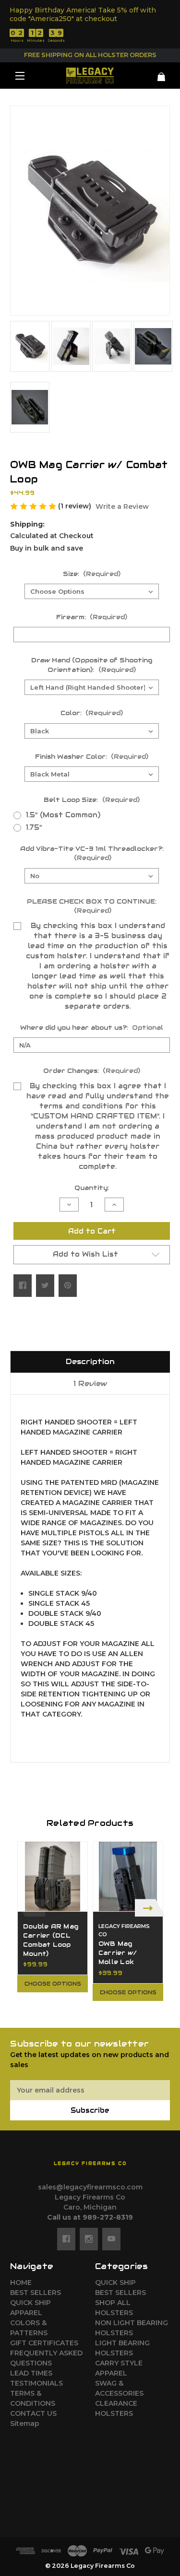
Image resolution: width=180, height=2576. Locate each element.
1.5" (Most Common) (63, 815)
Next (150, 1908)
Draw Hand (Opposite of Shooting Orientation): (92, 665)
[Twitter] (45, 1285)
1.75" (34, 827)
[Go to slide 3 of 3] (105, 2012)
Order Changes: (92, 1071)
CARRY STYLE (119, 2363)
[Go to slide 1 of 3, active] (76, 2012)
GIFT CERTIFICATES (44, 2343)
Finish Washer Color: (92, 757)
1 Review (90, 1383)
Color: (92, 713)
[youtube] (111, 2239)
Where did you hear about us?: (92, 1028)
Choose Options (53, 1984)
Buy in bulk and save (47, 548)
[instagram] (89, 2239)
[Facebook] (23, 1285)
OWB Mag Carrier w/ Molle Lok (118, 1953)
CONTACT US (33, 2413)
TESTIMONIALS (36, 2383)
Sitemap (25, 2423)
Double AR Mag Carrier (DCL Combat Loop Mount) (51, 1940)
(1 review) (76, 506)
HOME (21, 2282)
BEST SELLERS (36, 2293)
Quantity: (92, 1188)
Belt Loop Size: (92, 800)
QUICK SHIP (30, 2303)
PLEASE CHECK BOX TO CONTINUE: (92, 906)
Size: (92, 574)
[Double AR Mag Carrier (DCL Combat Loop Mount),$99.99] (53, 1876)
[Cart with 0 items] (157, 73)
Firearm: (92, 617)
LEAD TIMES (31, 2373)
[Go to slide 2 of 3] (90, 2012)
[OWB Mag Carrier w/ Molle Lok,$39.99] (128, 1876)
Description (90, 1361)
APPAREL (26, 2313)
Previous (30, 1908)
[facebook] (66, 2239)
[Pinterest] (68, 1285)
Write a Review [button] (122, 506)
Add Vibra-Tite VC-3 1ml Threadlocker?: (92, 853)
